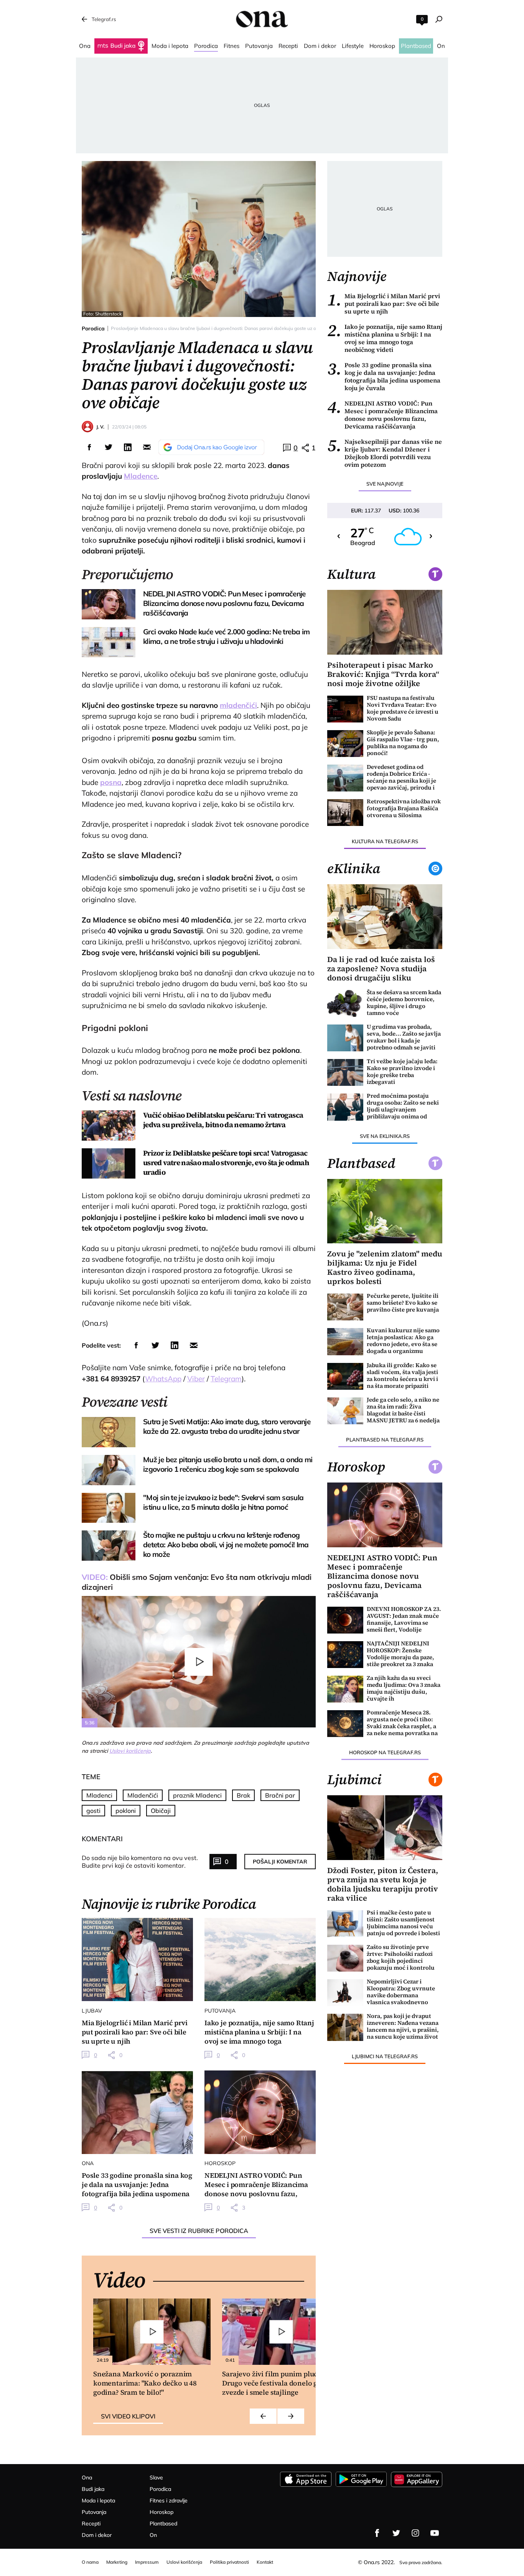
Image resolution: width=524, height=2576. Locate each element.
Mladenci (99, 1795)
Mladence (141, 476)
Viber (196, 1379)
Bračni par (280, 1795)
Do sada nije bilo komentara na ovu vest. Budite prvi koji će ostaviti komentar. (140, 1862)
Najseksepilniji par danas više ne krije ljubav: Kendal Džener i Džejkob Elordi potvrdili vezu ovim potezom (385, 453)
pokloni (126, 1811)
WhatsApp (163, 1379)
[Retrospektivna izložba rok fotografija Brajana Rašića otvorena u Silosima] (345, 813)
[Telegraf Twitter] (396, 2533)
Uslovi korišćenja (130, 1751)
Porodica (93, 328)
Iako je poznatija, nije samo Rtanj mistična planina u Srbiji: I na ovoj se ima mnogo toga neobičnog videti (385, 338)
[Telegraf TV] (435, 2533)
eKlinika (354, 869)
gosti (93, 1811)
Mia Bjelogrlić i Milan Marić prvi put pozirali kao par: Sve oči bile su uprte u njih (384, 304)
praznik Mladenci (197, 1795)
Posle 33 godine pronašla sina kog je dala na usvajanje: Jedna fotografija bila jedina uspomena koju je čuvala (384, 376)
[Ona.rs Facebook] (377, 2533)
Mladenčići (143, 1795)
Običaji (161, 1811)
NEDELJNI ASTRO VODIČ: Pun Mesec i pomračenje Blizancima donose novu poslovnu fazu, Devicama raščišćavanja (382, 415)
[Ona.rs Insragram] (415, 2533)
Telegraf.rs (104, 19)
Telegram (226, 1379)
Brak (243, 1795)
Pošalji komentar (280, 1862)
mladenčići (238, 705)
